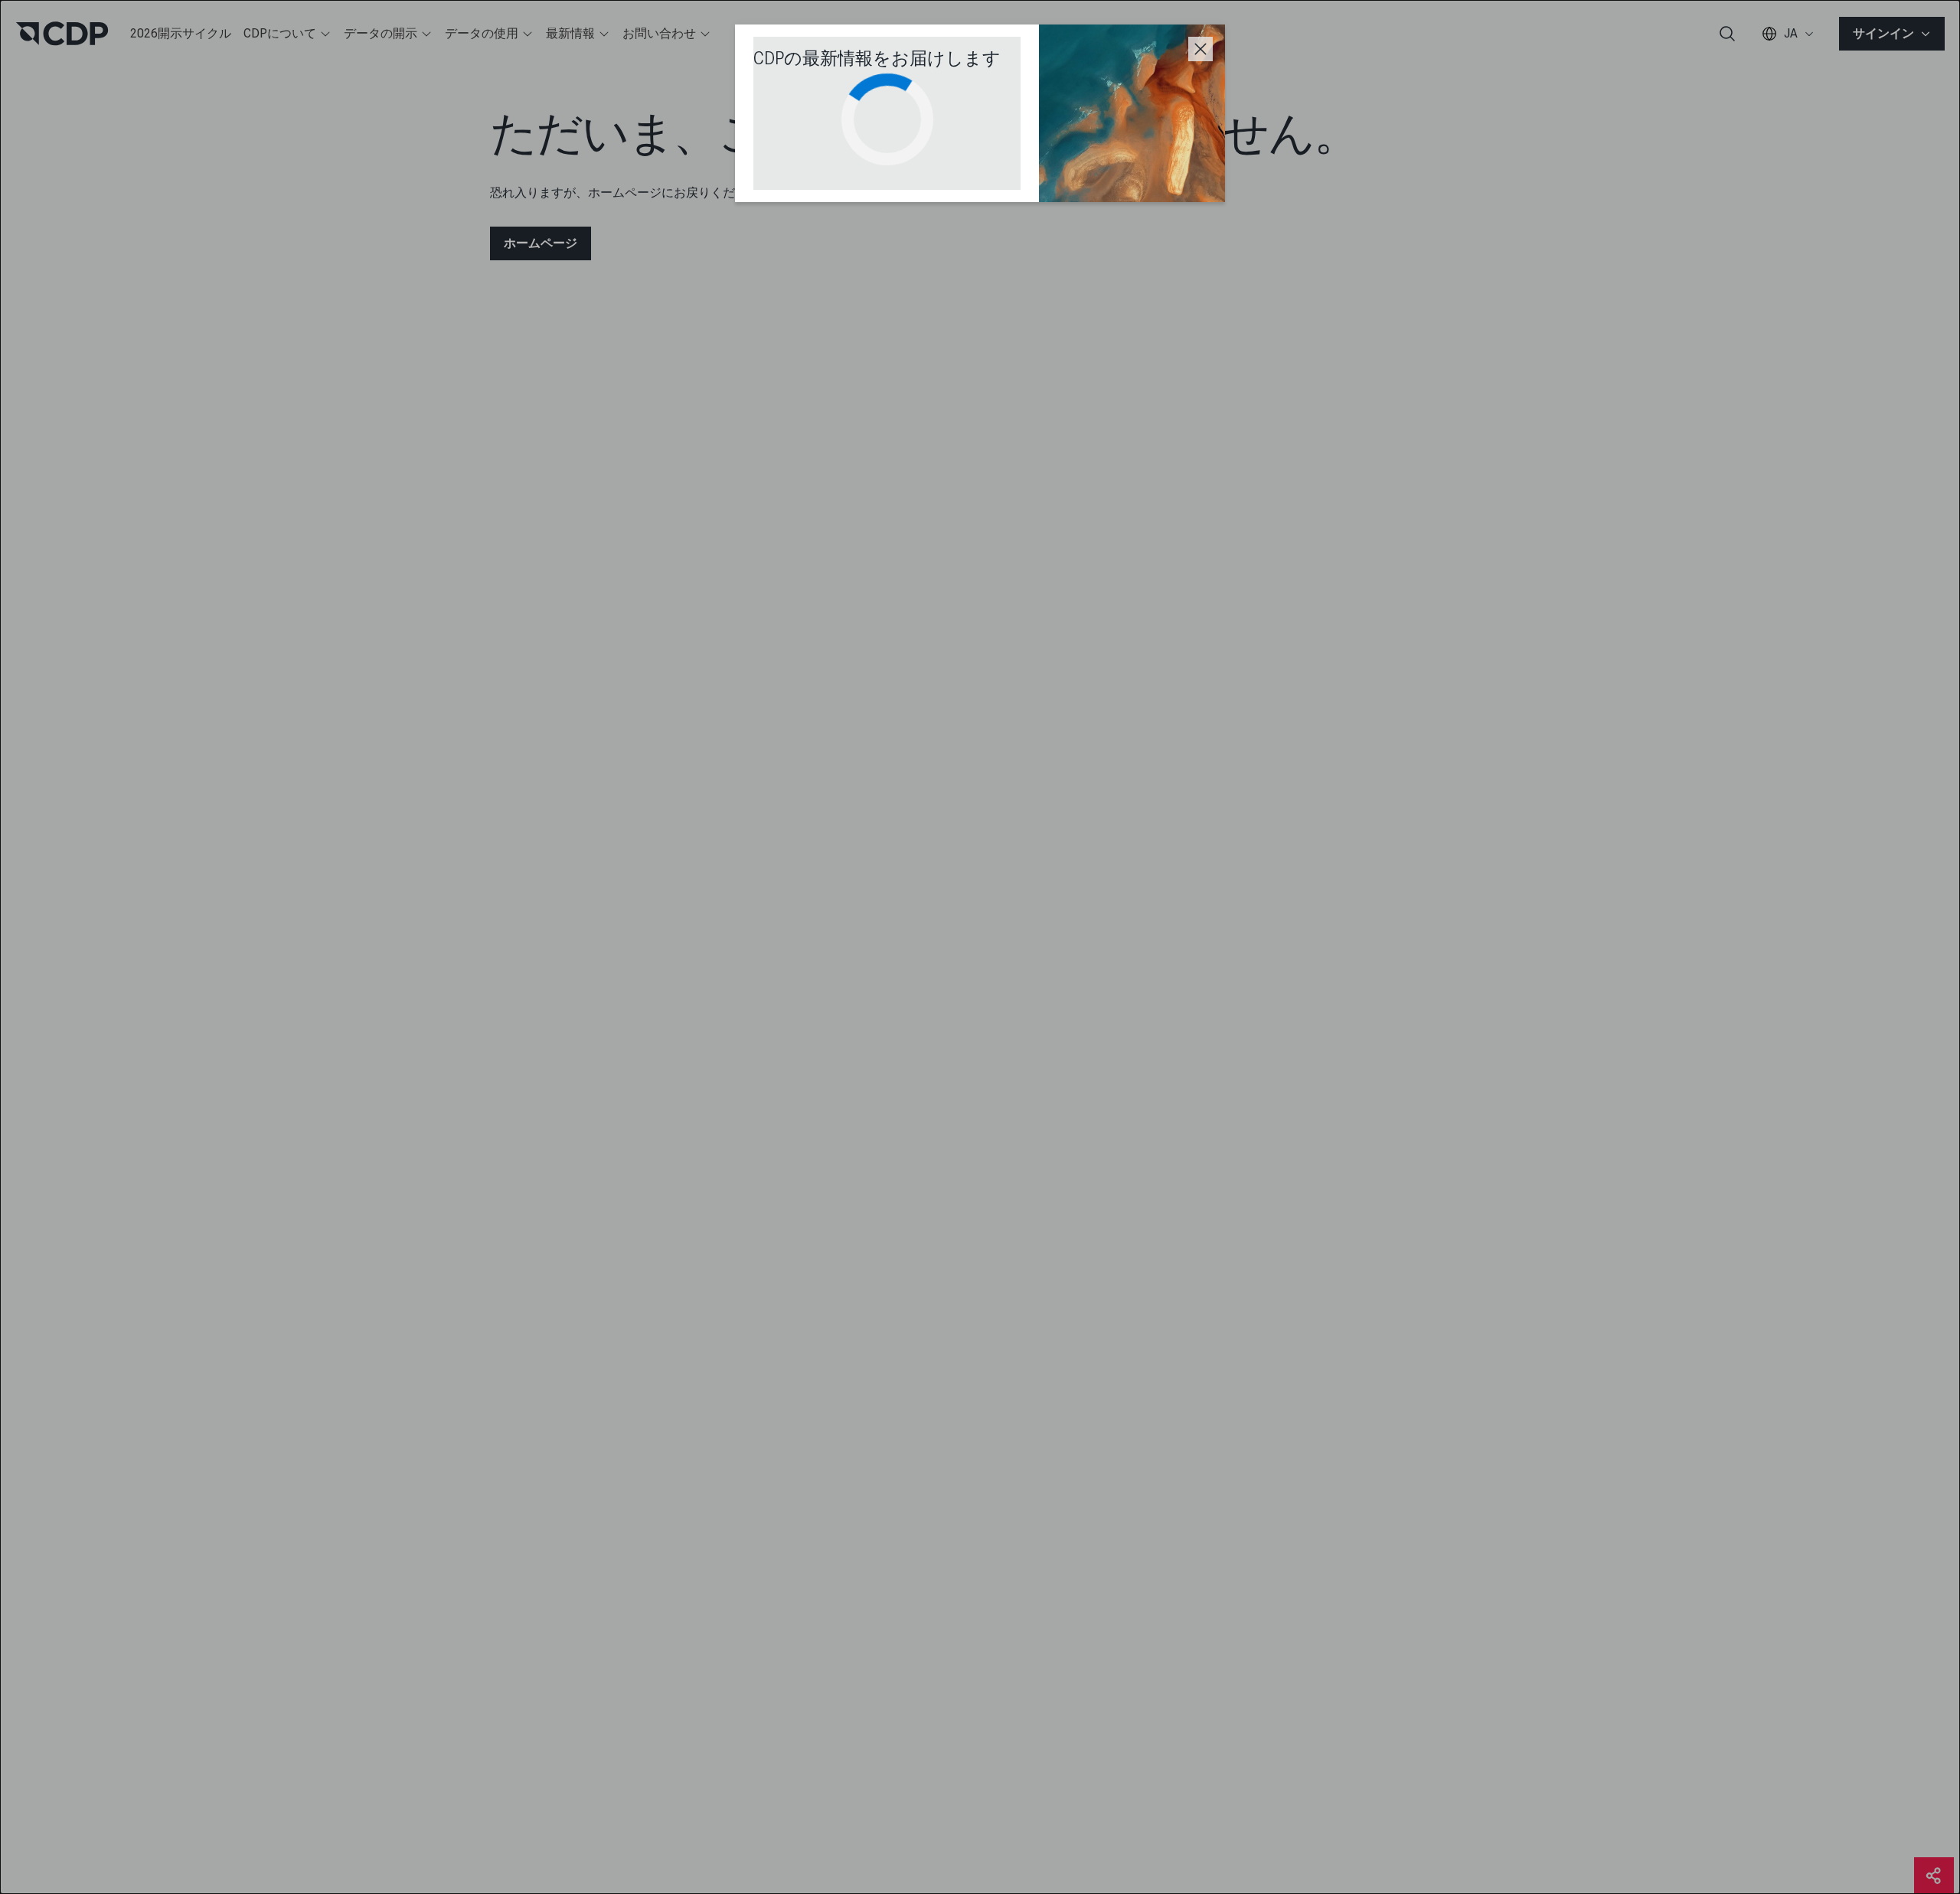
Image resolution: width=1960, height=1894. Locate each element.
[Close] (1200, 49)
